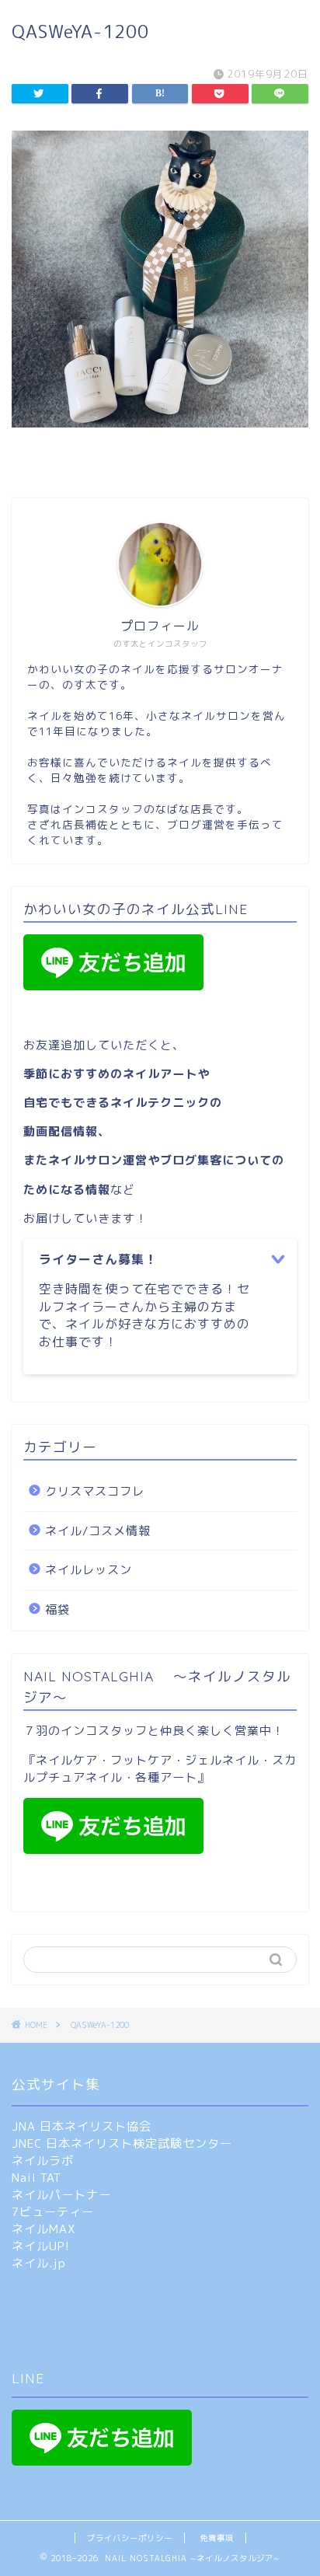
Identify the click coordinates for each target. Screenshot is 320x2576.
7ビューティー (53, 2212)
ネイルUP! (41, 2246)
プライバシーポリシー (130, 2538)
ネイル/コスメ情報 (98, 1531)
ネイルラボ (43, 2161)
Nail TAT (37, 2178)
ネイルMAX (43, 2229)
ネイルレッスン (89, 1570)
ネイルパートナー (61, 2195)
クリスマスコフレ (95, 1491)
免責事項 (217, 2538)
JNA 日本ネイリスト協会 (82, 2126)
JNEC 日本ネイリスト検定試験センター (122, 2143)
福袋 (57, 1609)
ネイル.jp (39, 2263)
